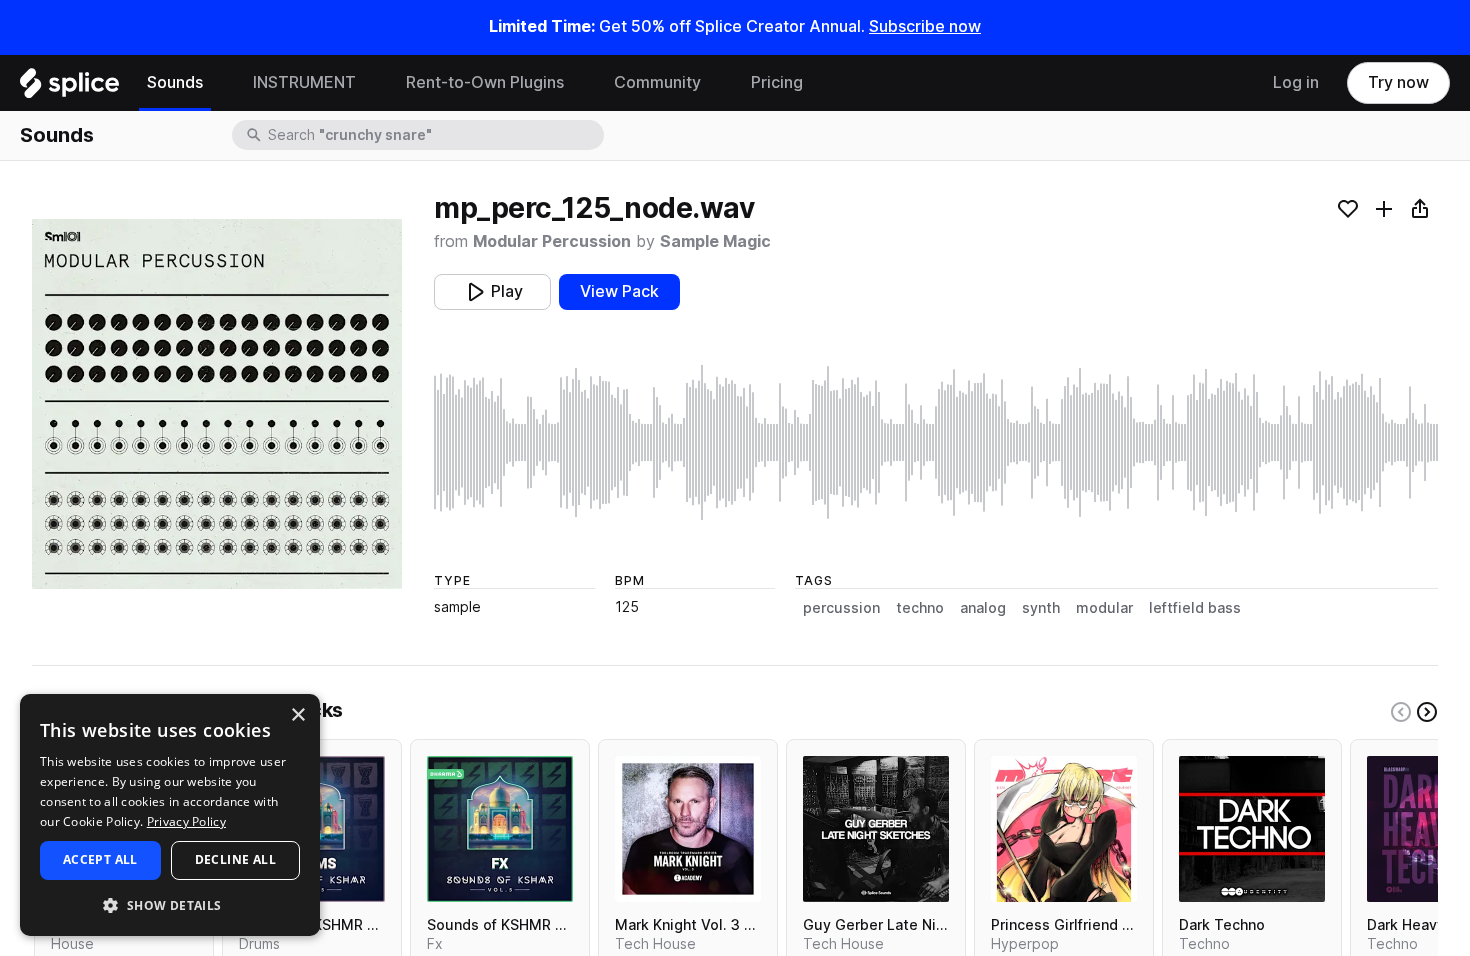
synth (1041, 608)
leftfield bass (1195, 608)
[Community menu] (716, 83)
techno (920, 608)
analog (983, 608)
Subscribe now (925, 26)
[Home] (69, 88)
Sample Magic (715, 241)
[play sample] (936, 442)
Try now (1398, 82)
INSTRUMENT (304, 82)
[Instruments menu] (371, 83)
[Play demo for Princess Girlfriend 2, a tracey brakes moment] (1064, 829)
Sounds (175, 82)
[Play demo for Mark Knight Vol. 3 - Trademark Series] (688, 829)
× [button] (297, 715)
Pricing (777, 82)
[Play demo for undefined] (217, 404)
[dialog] (170, 815)
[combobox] (434, 135)
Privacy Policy (186, 821)
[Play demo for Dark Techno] (1252, 829)
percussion (841, 608)
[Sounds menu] (218, 83)
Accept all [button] (100, 859)
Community (657, 82)
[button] (170, 904)
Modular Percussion (552, 241)
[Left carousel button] (1401, 712)
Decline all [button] (235, 859)
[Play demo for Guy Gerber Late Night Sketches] (876, 829)
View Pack (619, 291)
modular (1104, 608)
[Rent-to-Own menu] (579, 83)
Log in (1296, 82)
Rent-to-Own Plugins (485, 82)
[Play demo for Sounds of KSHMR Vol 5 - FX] (500, 829)
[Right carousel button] (1427, 712)
